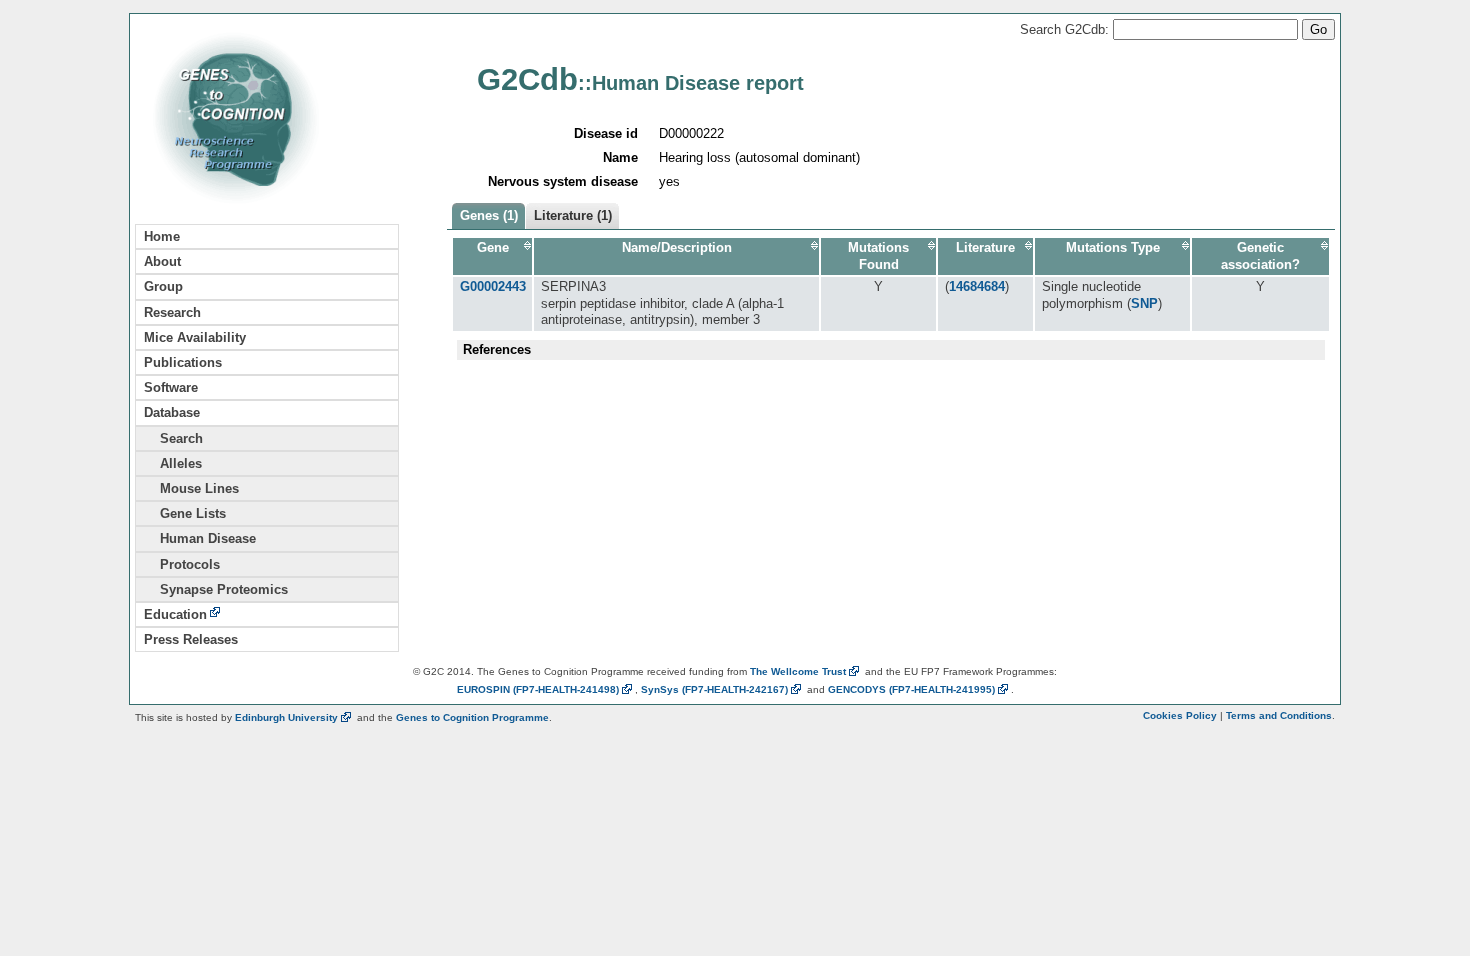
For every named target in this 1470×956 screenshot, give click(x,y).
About (162, 261)
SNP (1144, 303)
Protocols (182, 564)
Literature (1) (573, 215)
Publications (183, 362)
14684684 (977, 286)
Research (172, 312)
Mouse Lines (191, 488)
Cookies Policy (1180, 715)
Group (163, 286)
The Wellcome (798, 671)
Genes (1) (489, 215)
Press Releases (191, 639)
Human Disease (200, 538)
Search (173, 438)
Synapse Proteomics (216, 589)
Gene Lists (185, 513)
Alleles (173, 463)
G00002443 (493, 286)
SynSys (714, 689)
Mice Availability (195, 337)
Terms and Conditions (1279, 715)
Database (172, 412)
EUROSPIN (538, 689)
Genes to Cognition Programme (472, 717)
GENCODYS (911, 689)
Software (171, 387)
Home (162, 236)
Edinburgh (286, 717)
